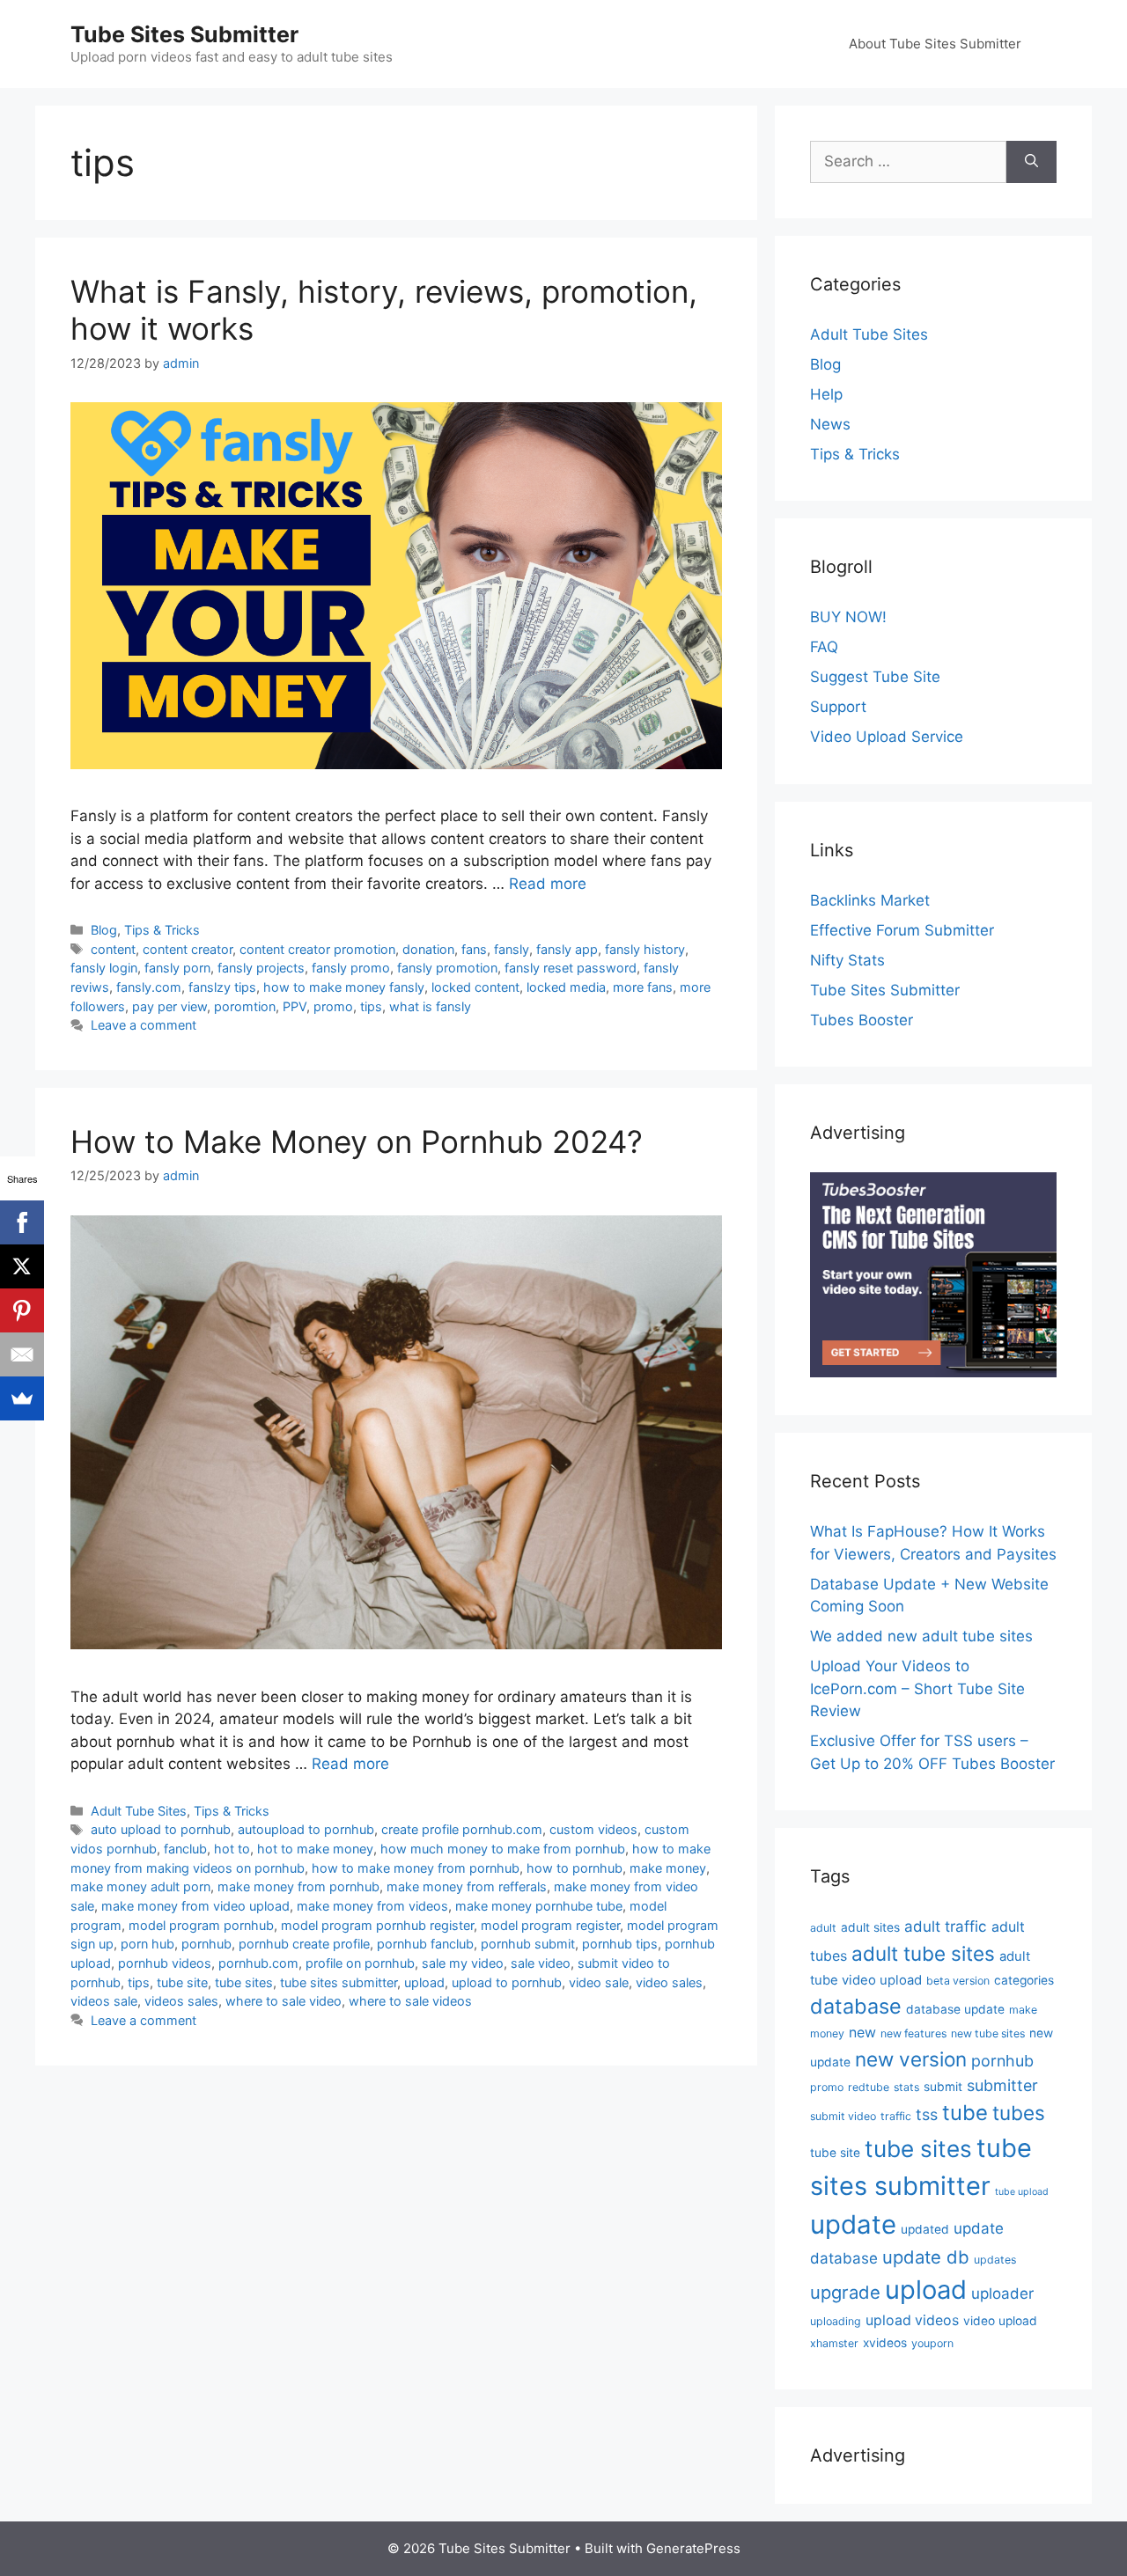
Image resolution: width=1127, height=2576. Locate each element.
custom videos (593, 1829)
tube (965, 2113)
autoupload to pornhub (306, 1829)
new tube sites (988, 2033)
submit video (843, 2116)
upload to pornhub (507, 1982)
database (856, 2006)
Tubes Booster (862, 1020)
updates (995, 2260)
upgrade (845, 2292)
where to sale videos (410, 2001)
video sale (599, 1982)
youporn (932, 2343)
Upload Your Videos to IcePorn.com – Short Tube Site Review (917, 1688)
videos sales (181, 2001)
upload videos (912, 2320)
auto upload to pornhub (161, 1829)
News (830, 424)
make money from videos (372, 1906)
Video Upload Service (887, 737)
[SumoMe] (22, 1398)
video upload (1000, 2321)
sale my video (463, 1963)
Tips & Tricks (162, 930)
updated (925, 2229)
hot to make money (315, 1849)
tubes (1019, 2113)
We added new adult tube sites (921, 1636)
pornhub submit (528, 1944)
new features (913, 2033)
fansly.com (149, 987)
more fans (643, 987)
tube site (182, 1982)
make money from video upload (195, 1906)
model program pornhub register (377, 1925)
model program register (550, 1925)
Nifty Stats (847, 960)
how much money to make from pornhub (503, 1849)
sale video (541, 1963)
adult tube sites (923, 1953)
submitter (1002, 2085)
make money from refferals (467, 1886)
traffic (896, 2116)
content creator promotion (317, 949)
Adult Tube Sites (139, 1811)
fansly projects (261, 968)
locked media (566, 987)
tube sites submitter (339, 1982)
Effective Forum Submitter (902, 930)
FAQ (824, 647)
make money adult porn (140, 1886)
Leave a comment (144, 1025)
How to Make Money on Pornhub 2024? (357, 1141)
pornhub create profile (304, 1944)
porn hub (147, 1944)
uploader (1002, 2293)
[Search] (1031, 162)
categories (1024, 1980)
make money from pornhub (298, 1886)
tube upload (1022, 2192)
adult (823, 1928)
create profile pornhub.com (462, 1829)
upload (424, 1982)
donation (428, 949)
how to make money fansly (344, 987)
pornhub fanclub (425, 1944)
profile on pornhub (360, 1963)
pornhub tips (620, 1944)
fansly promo (351, 968)
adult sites (870, 1927)
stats (906, 2087)
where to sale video (284, 2001)
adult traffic (946, 1926)
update (853, 2224)
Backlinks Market (870, 900)
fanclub (185, 1849)
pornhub (206, 1944)
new (862, 2033)
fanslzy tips (222, 987)
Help (826, 394)
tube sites (244, 1982)
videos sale (104, 2001)
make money (668, 1868)
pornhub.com (258, 1963)
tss (927, 2114)
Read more (548, 884)
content (113, 949)
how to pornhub (575, 1868)
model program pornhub (201, 1925)
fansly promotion (447, 968)
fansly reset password (571, 968)
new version (911, 2059)
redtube (869, 2087)
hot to (232, 1849)
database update (955, 2009)
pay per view (169, 1006)
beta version (958, 1981)
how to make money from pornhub (416, 1868)
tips (371, 1006)
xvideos (885, 2343)
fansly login (104, 968)
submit (943, 2087)
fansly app (567, 949)
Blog (104, 930)
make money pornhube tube (539, 1906)
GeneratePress (693, 2548)
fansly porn (177, 968)
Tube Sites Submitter (184, 34)
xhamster (834, 2343)
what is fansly (430, 1006)
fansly (512, 949)
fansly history (645, 949)
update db (926, 2257)
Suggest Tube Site (875, 677)
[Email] (22, 1354)
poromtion (245, 1006)
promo (333, 1006)
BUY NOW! (848, 617)
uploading (836, 2321)
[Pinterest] (22, 1310)
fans (474, 949)
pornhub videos (165, 1963)
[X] (22, 1266)
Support (838, 707)
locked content (475, 987)
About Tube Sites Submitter (935, 44)
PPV (295, 1006)
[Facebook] (22, 1222)
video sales (669, 1982)
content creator (188, 949)
